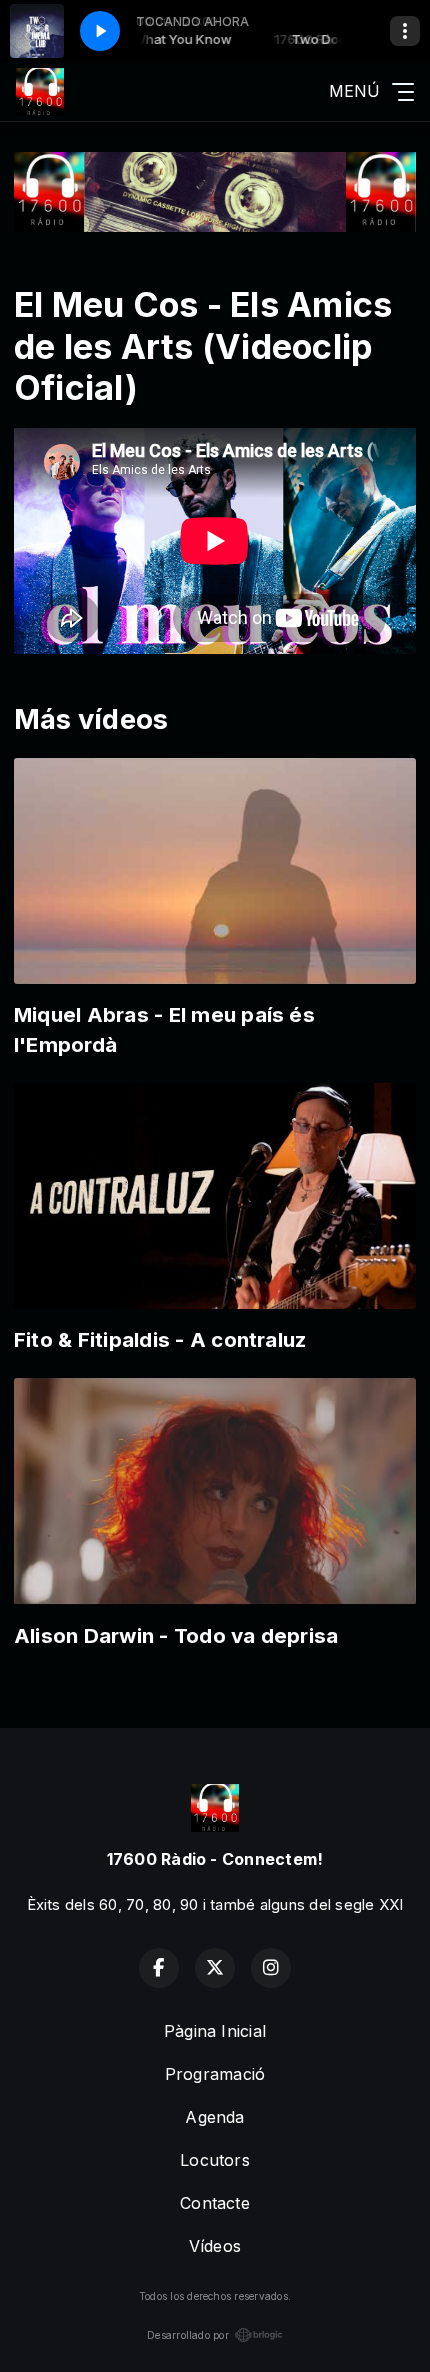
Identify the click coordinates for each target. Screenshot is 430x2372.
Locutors (215, 2160)
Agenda (214, 2117)
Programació (215, 2074)
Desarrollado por (188, 2335)
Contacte (215, 2203)
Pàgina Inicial (215, 2031)
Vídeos (215, 2246)
